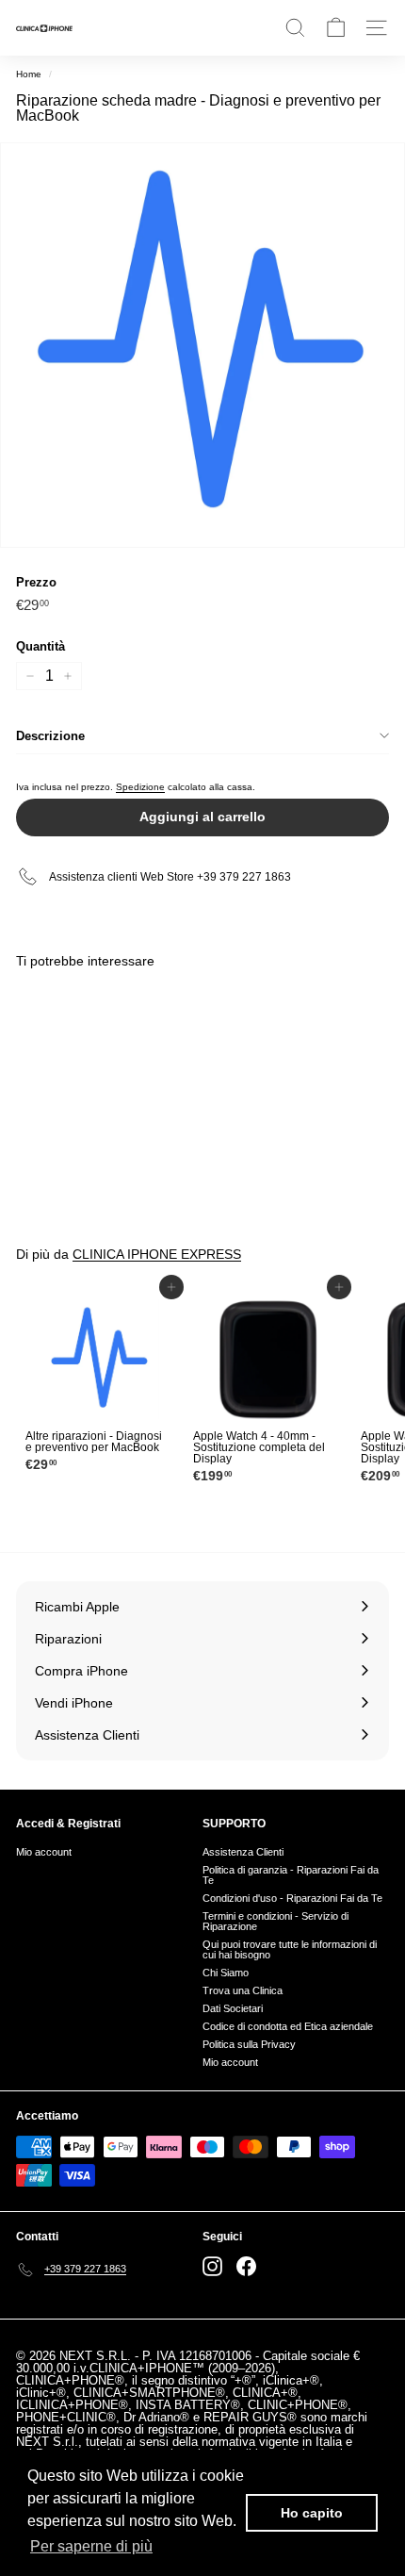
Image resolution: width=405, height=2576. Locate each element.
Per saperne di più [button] (91, 2546)
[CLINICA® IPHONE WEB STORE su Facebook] (246, 2266)
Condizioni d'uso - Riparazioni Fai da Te (292, 1898)
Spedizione (140, 787)
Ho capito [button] (312, 2513)
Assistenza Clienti (243, 1852)
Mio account (44, 1852)
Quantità (40, 646)
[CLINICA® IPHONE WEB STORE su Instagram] (212, 2266)
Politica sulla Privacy (249, 2044)
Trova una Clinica (243, 1990)
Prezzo (36, 582)
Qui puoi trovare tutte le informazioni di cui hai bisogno (290, 1949)
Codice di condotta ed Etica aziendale (288, 2026)
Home (29, 74)
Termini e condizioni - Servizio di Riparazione (275, 1921)
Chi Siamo (226, 1973)
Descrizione (50, 736)
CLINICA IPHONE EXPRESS (157, 1254)
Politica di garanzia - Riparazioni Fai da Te (291, 1875)
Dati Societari (233, 2008)
